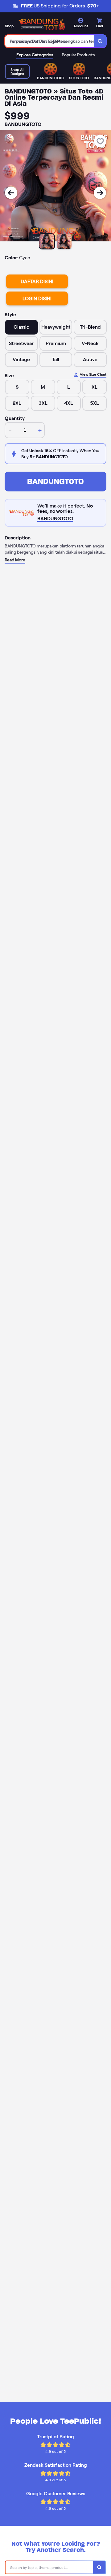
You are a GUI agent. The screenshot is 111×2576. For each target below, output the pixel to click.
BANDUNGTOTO (55, 481)
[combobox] (49, 41)
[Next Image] (100, 193)
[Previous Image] (11, 193)
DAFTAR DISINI (37, 281)
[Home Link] (42, 24)
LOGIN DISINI (37, 298)
